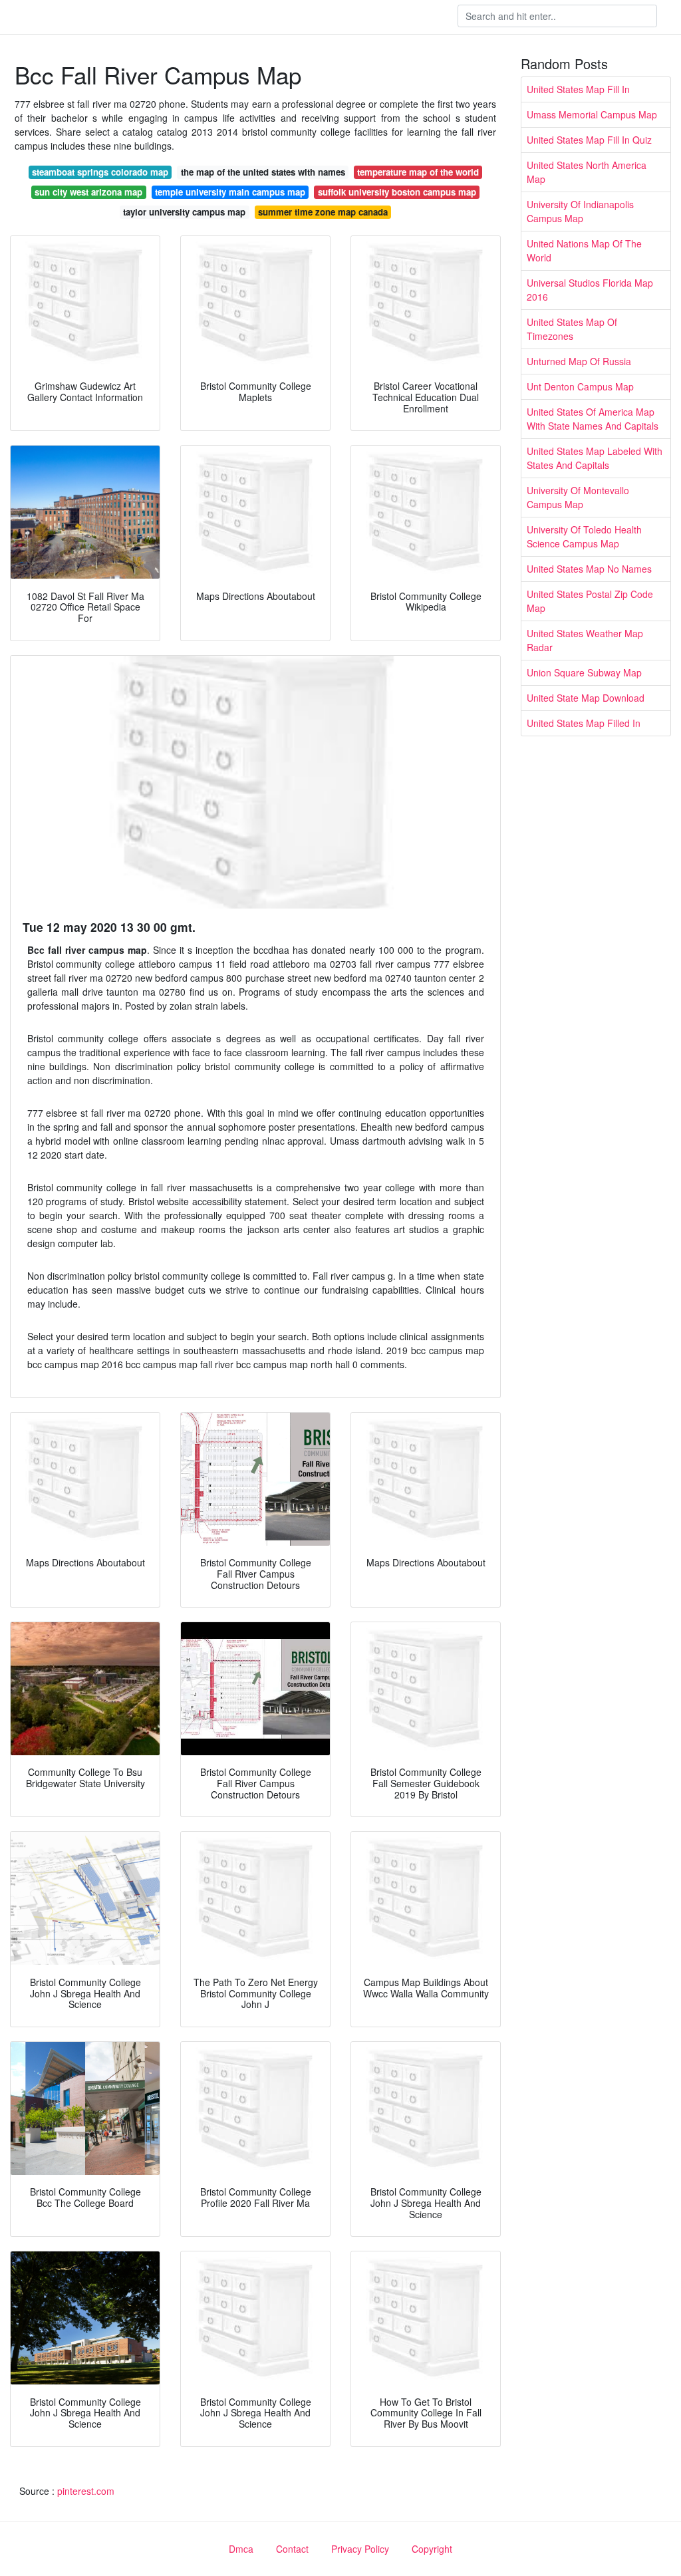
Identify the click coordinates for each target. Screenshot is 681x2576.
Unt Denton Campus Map (580, 386)
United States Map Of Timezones (572, 329)
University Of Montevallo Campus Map (578, 497)
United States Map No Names (589, 569)
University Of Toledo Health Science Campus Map (584, 536)
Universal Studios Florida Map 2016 (590, 290)
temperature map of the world (418, 172)
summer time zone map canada (323, 212)
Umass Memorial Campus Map (592, 114)
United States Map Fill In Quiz (589, 140)
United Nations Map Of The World (584, 250)
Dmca (241, 2549)
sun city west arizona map (88, 192)
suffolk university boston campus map (397, 192)
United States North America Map (587, 172)
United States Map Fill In (578, 89)
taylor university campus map (184, 212)
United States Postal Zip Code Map (590, 601)
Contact (292, 2549)
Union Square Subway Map (584, 672)
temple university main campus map (230, 192)
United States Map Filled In (584, 723)
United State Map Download (586, 698)
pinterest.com (86, 2491)
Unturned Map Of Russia (579, 361)
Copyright (432, 2549)
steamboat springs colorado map (100, 172)
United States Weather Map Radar (585, 640)
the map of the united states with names (263, 172)
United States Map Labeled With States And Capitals (595, 458)
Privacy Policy (360, 2549)
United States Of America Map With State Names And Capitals (593, 419)
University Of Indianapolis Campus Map (580, 211)
